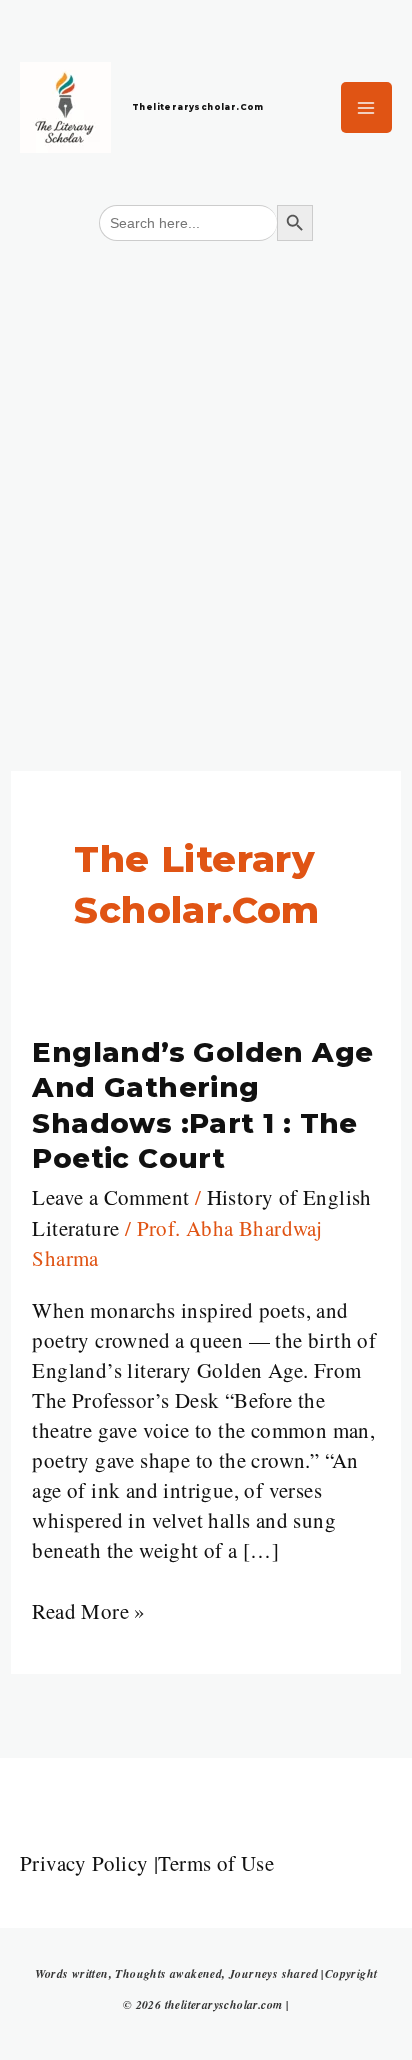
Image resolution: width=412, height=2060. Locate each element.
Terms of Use (216, 1863)
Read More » (88, 1610)
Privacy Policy (84, 1863)
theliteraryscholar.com (198, 107)
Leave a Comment (110, 1197)
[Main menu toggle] (367, 108)
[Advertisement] (206, 471)
